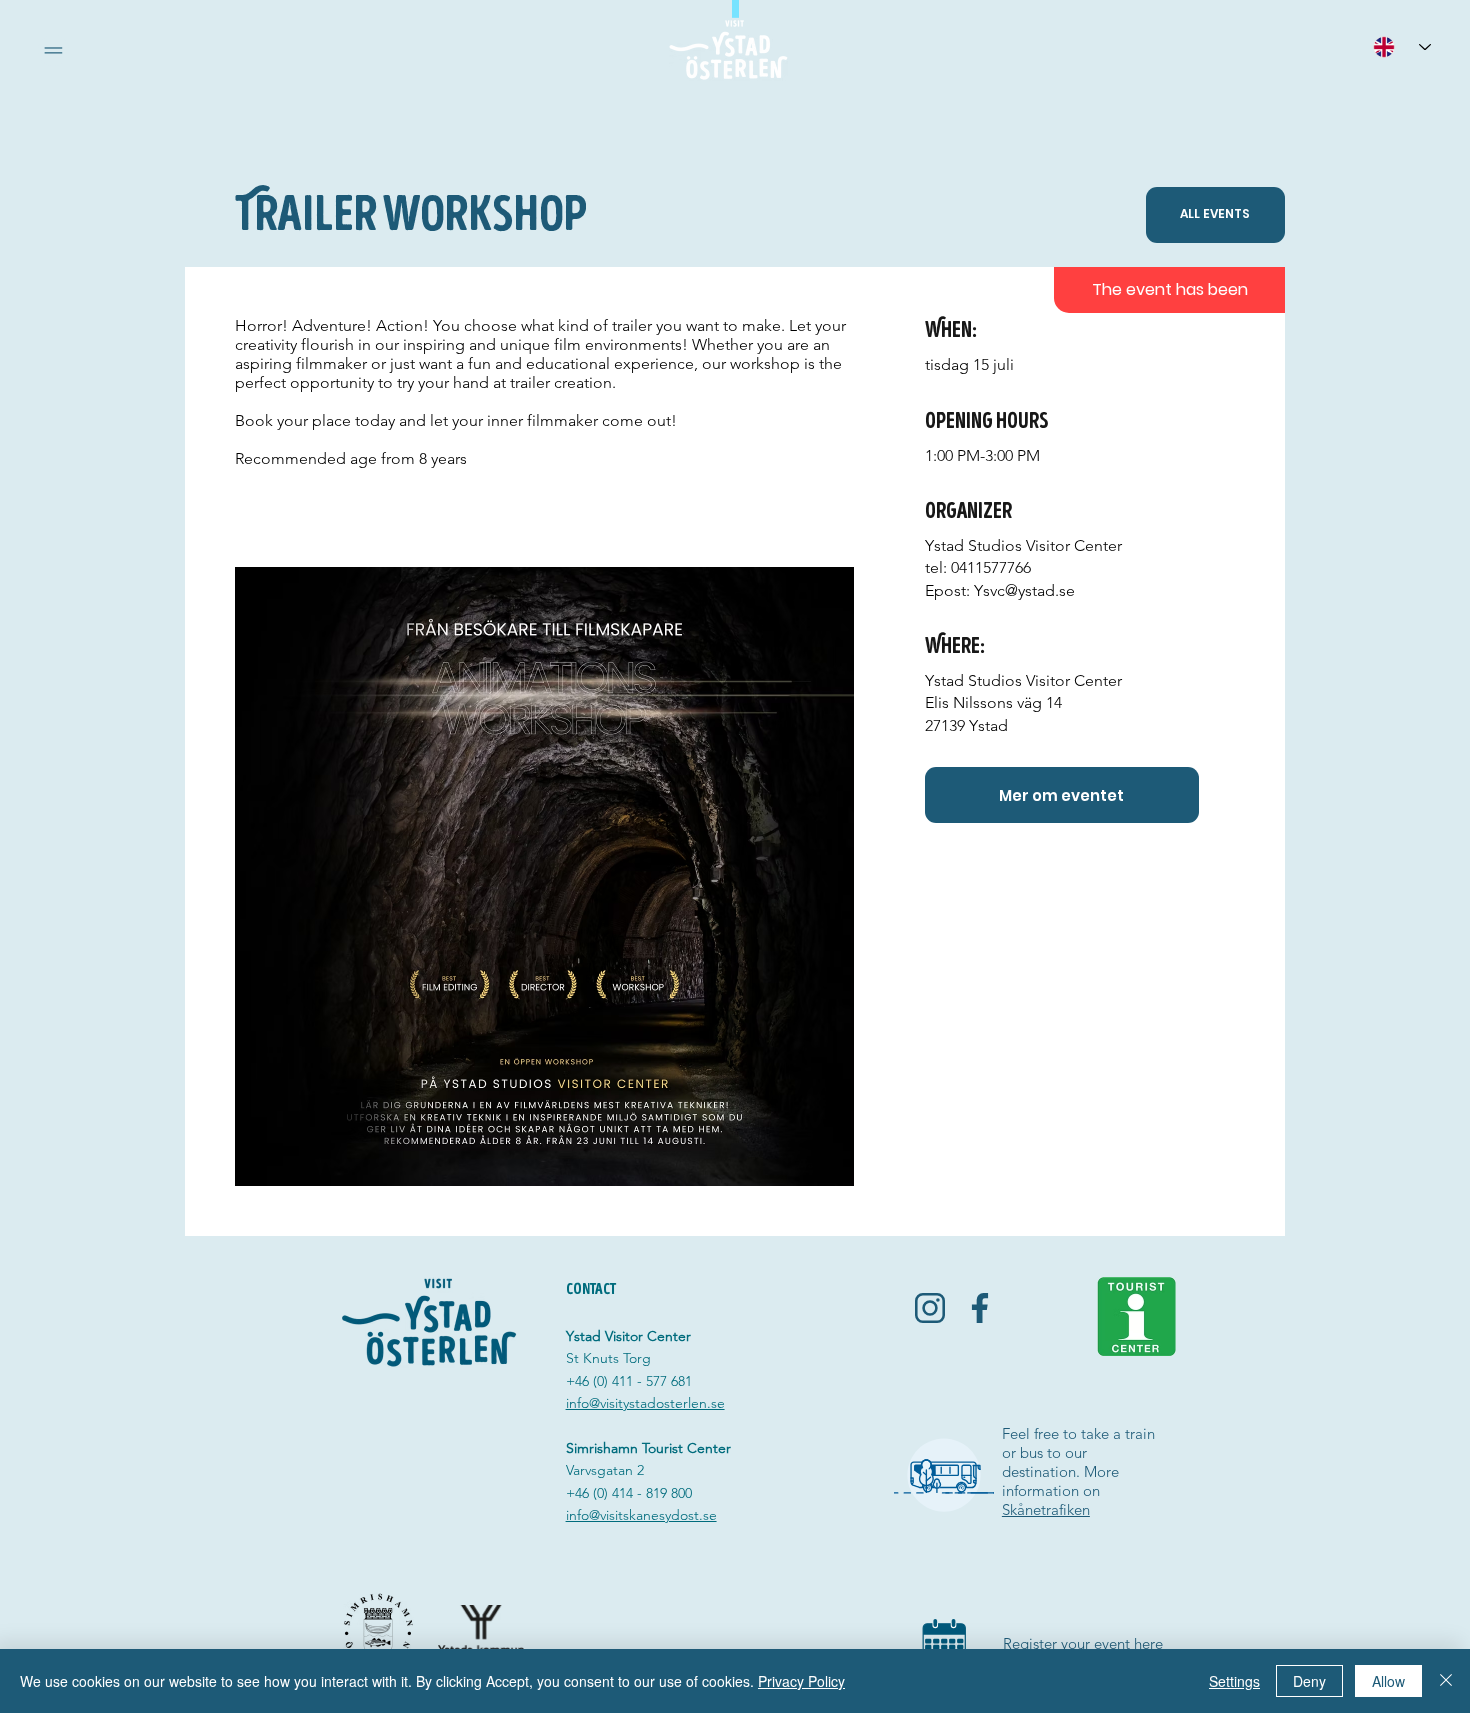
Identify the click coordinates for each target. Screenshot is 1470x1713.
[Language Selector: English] (1402, 46)
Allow (1388, 1681)
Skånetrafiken (1046, 1509)
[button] (53, 50)
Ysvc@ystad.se (1024, 590)
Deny (1309, 1681)
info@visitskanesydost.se (641, 1515)
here (1148, 1643)
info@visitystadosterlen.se (645, 1403)
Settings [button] (1234, 1681)
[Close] (1446, 1681)
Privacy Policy (801, 1681)
